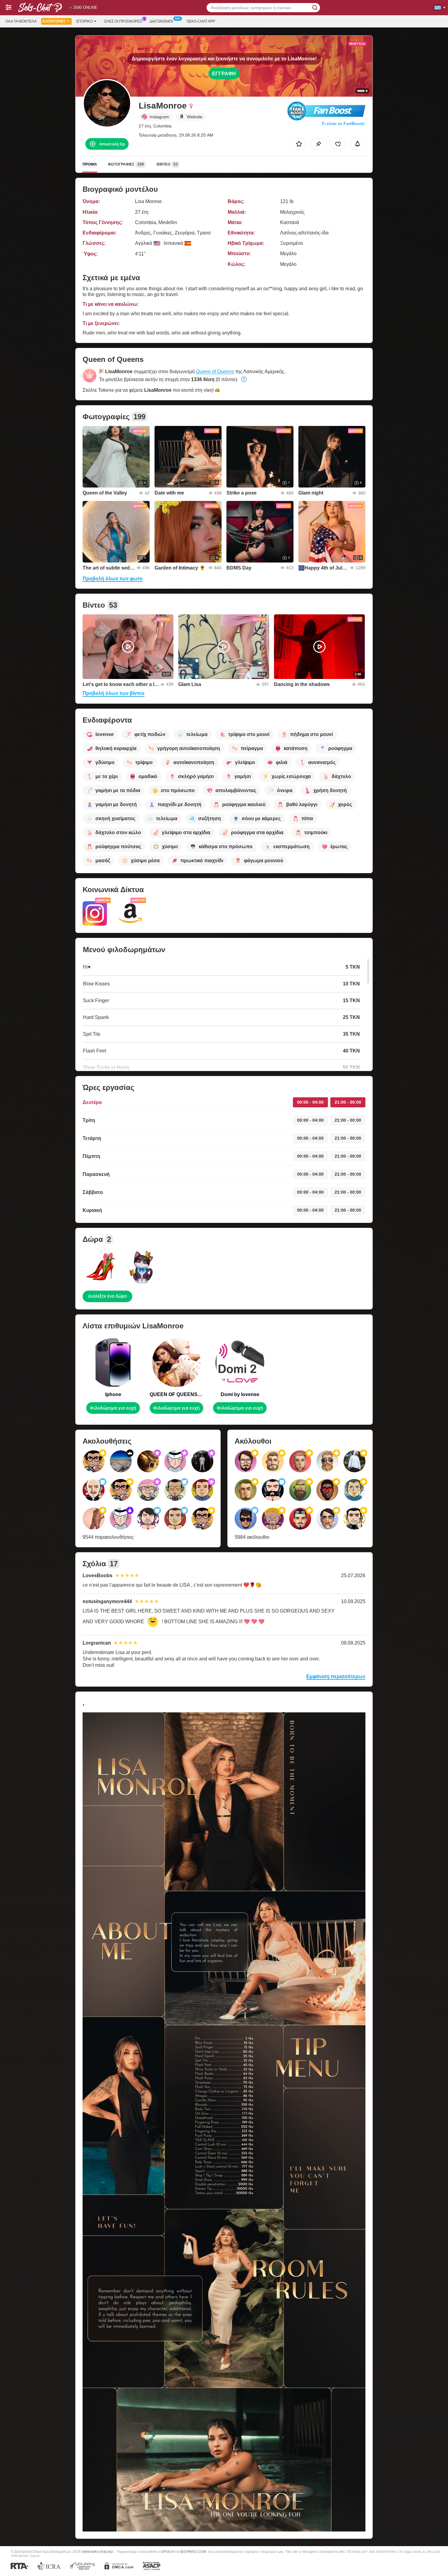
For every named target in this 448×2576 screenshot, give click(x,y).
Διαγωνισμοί (161, 21)
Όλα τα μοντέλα (21, 21)
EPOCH (168, 2552)
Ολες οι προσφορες (123, 21)
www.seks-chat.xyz (98, 2551)
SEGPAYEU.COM (193, 2552)
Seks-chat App (201, 21)
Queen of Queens (215, 372)
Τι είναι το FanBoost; (343, 123)
